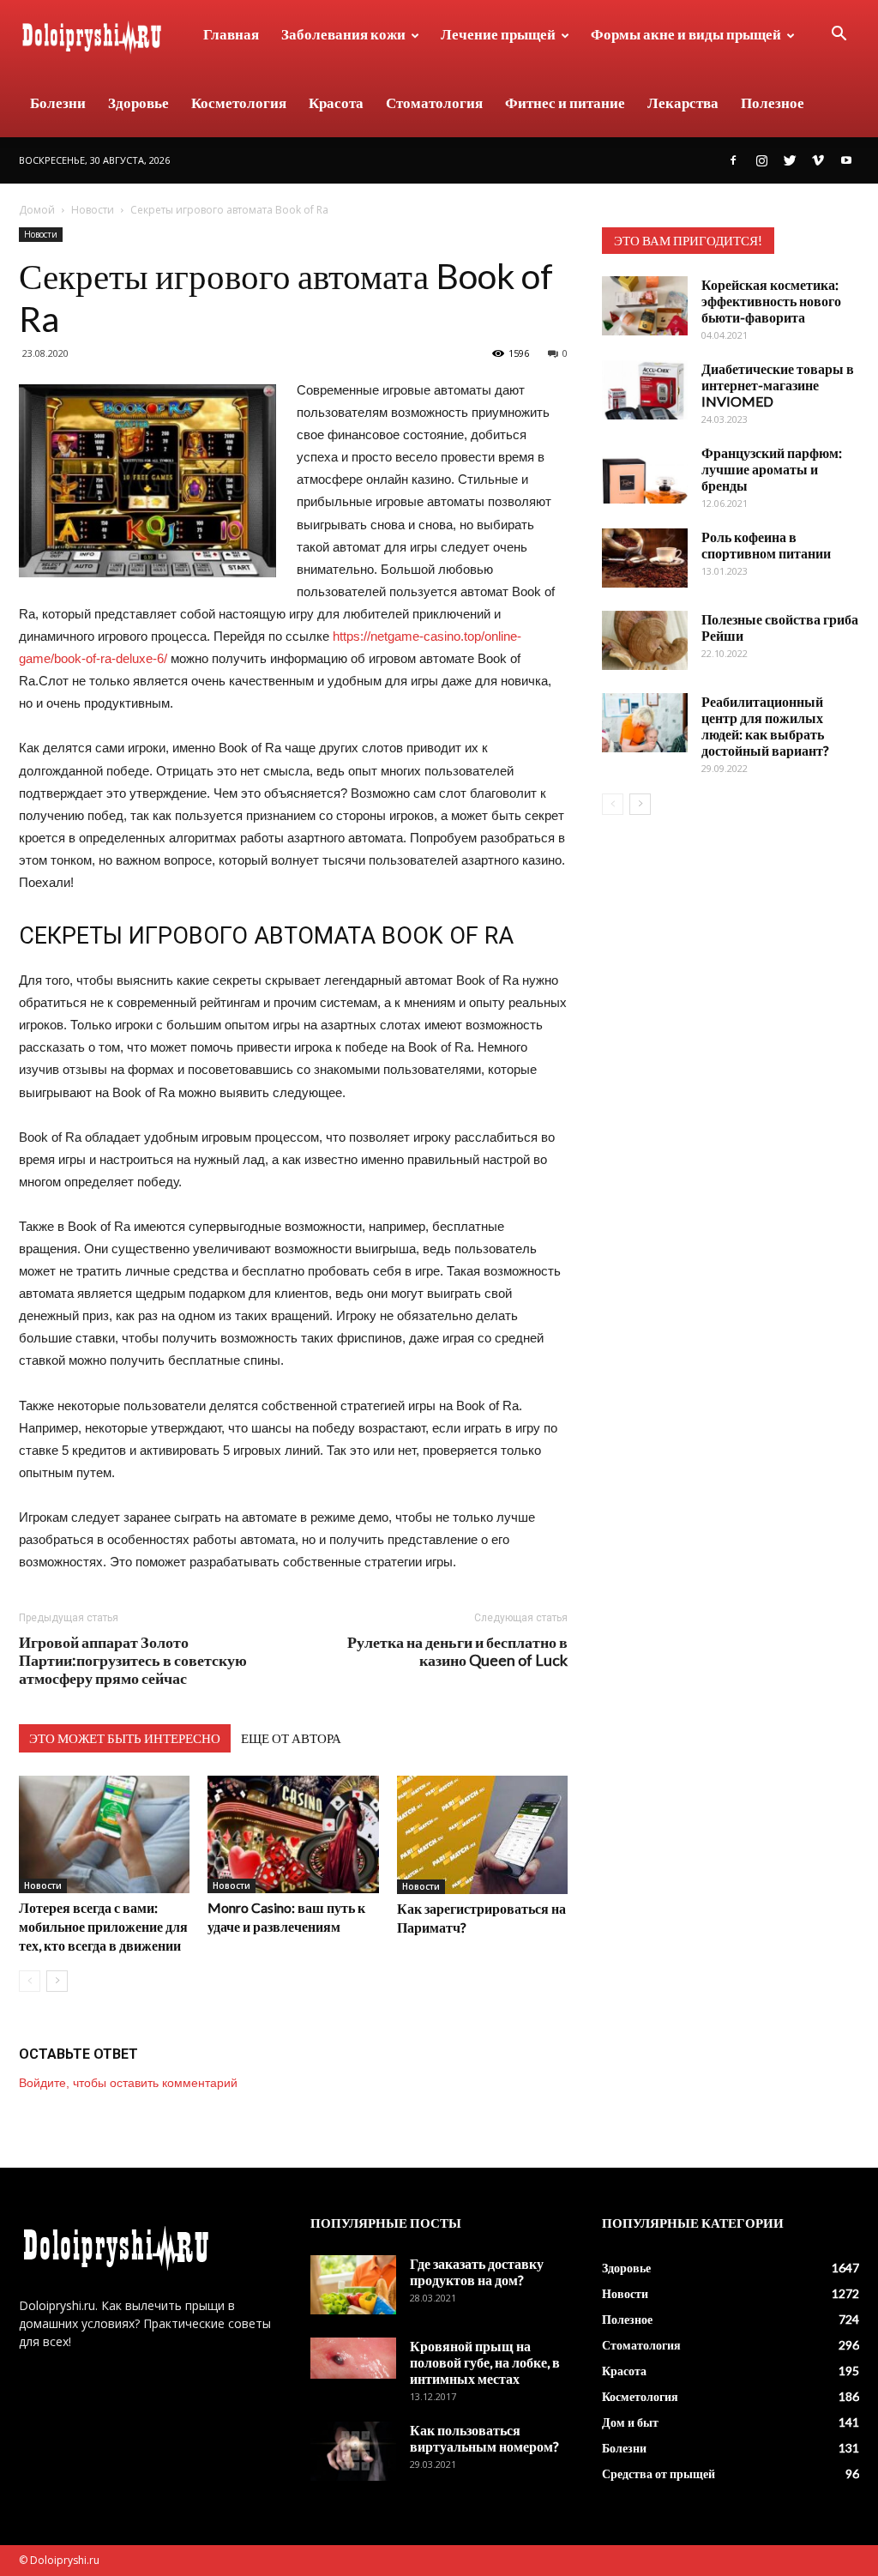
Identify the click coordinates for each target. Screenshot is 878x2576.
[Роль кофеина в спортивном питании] (645, 558)
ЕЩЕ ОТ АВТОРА (291, 1738)
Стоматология (434, 103)
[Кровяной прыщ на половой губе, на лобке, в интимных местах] (353, 2358)
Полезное (773, 103)
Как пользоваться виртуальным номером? (484, 2438)
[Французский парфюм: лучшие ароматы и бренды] (645, 474)
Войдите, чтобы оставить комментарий (128, 2083)
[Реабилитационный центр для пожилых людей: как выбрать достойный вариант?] (645, 723)
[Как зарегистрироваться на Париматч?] (482, 1835)
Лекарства (683, 103)
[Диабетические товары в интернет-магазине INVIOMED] (645, 390)
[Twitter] (790, 160)
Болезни (58, 103)
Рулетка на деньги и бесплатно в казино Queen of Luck (457, 1651)
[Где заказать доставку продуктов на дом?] (353, 2285)
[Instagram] (761, 160)
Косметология (239, 103)
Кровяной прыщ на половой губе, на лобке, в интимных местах (485, 2362)
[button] (839, 36)
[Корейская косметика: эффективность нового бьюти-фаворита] (645, 306)
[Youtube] (846, 160)
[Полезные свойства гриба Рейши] (645, 640)
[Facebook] (733, 160)
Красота (336, 103)
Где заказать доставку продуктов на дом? (477, 2271)
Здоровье (138, 103)
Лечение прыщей (498, 34)
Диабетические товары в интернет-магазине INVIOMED (778, 385)
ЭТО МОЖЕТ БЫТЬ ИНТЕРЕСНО (125, 1738)
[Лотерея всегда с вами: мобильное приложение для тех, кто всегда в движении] (104, 1834)
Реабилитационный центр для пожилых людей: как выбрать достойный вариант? (765, 726)
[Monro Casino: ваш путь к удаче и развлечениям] (293, 1834)
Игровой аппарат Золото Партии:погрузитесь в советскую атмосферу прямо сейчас (133, 1660)
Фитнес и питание (565, 103)
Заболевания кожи (343, 34)
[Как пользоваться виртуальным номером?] (353, 2451)
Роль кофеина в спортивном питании (766, 545)
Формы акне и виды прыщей (686, 34)
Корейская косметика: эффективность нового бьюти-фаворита (771, 301)
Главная (231, 34)
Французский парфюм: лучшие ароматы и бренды (772, 469)
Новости (93, 210)
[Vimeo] (818, 160)
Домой (37, 210)
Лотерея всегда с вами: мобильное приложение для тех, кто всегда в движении (103, 1926)
